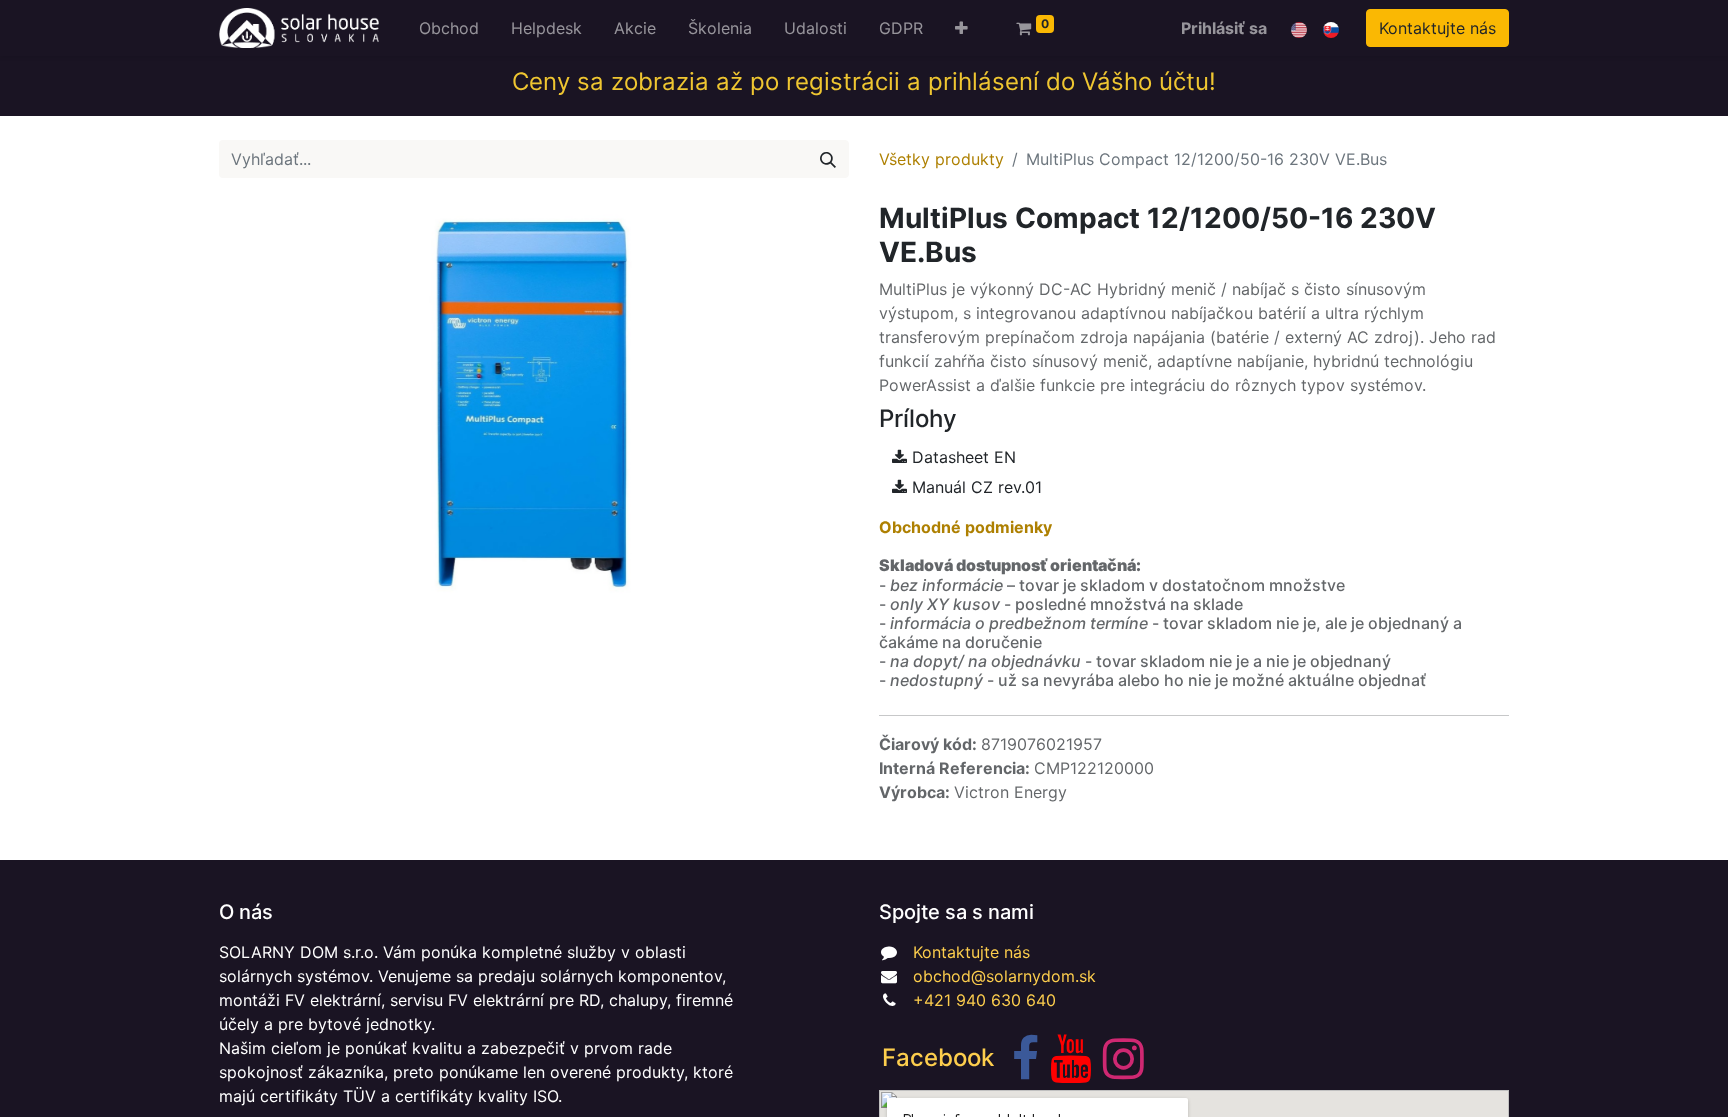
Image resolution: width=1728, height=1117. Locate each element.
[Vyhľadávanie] (828, 159)
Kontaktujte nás (1437, 28)
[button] (961, 28)
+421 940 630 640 (984, 1000)
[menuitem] (449, 28)
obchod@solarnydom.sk (1004, 976)
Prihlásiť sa (1224, 28)
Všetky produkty (941, 159)
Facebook (938, 1057)
